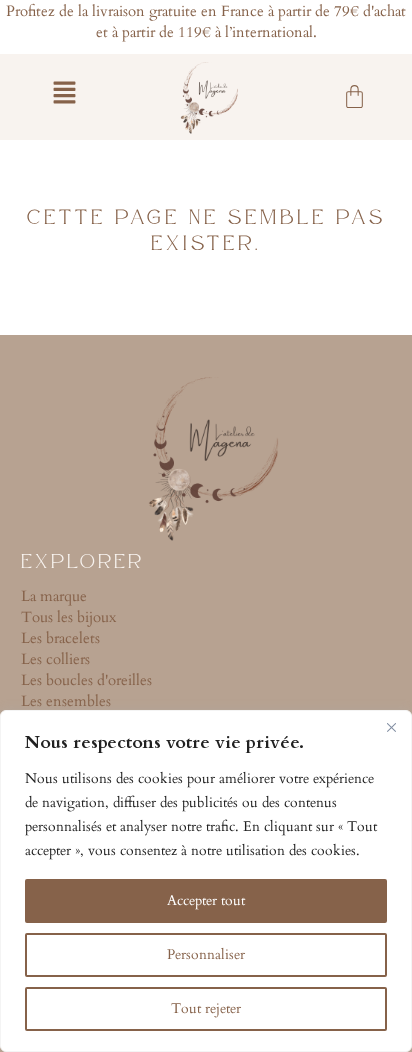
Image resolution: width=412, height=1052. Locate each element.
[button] (64, 95)
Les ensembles (66, 701)
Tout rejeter (206, 1008)
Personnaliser (206, 954)
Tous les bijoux (68, 617)
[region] (206, 881)
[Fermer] (391, 727)
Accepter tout (206, 900)
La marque (54, 596)
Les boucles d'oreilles (86, 680)
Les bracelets (60, 638)
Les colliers (55, 659)
